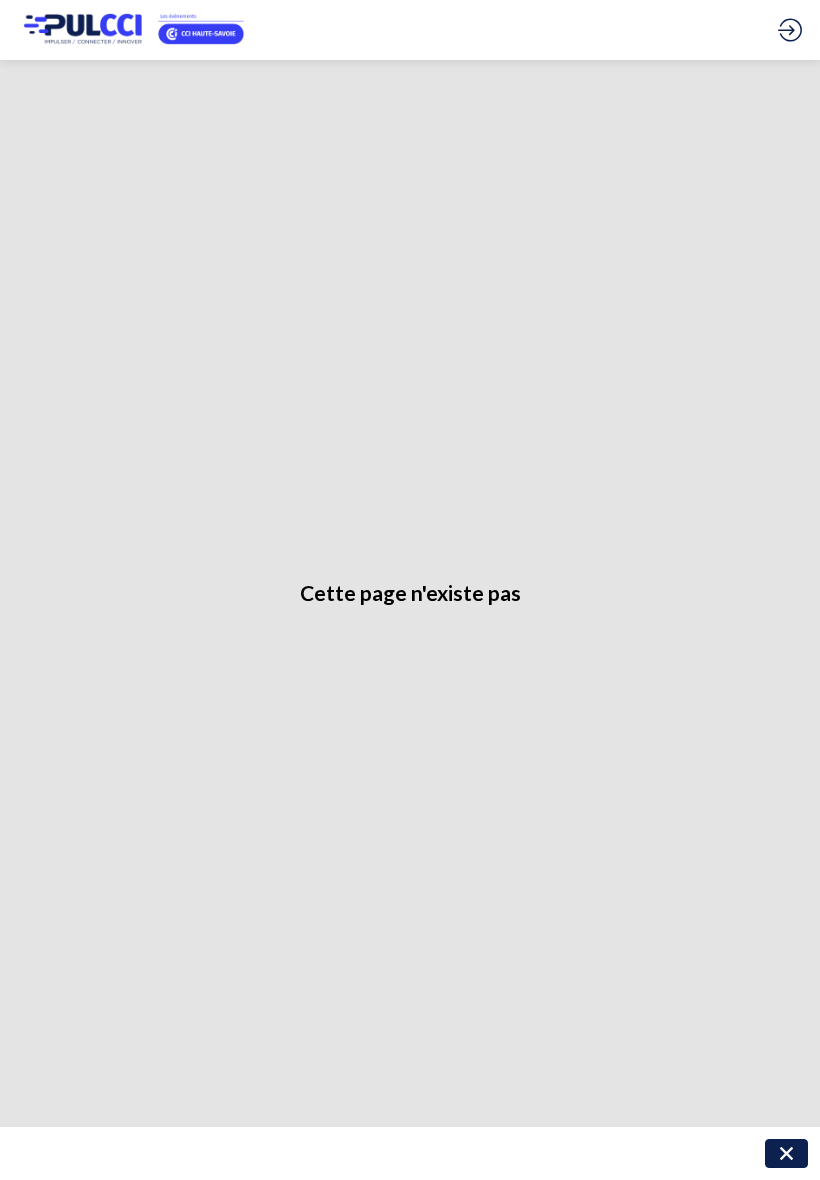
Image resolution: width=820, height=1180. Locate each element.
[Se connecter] (790, 30)
